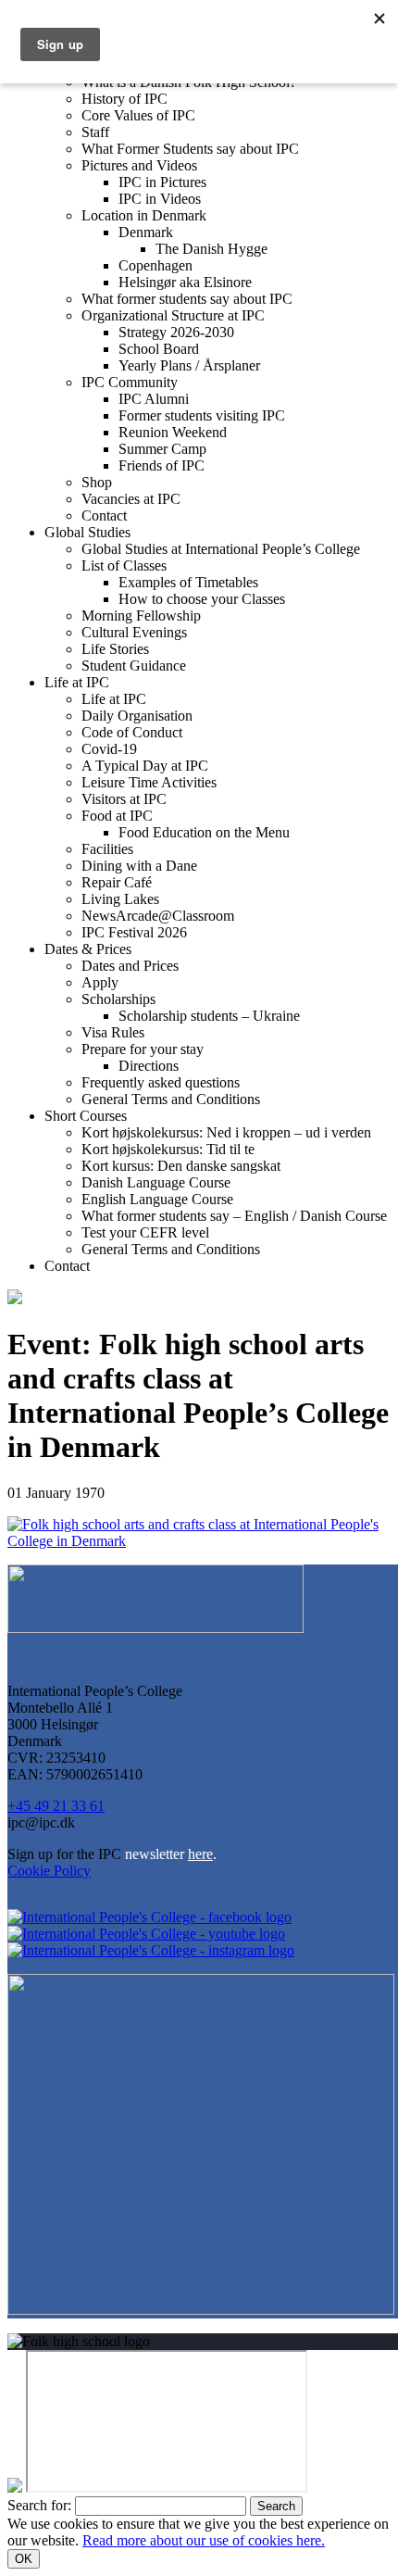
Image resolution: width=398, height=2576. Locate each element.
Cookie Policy (49, 1871)
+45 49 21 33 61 (56, 1806)
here (200, 1854)
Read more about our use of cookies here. (204, 2540)
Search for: (39, 2505)
